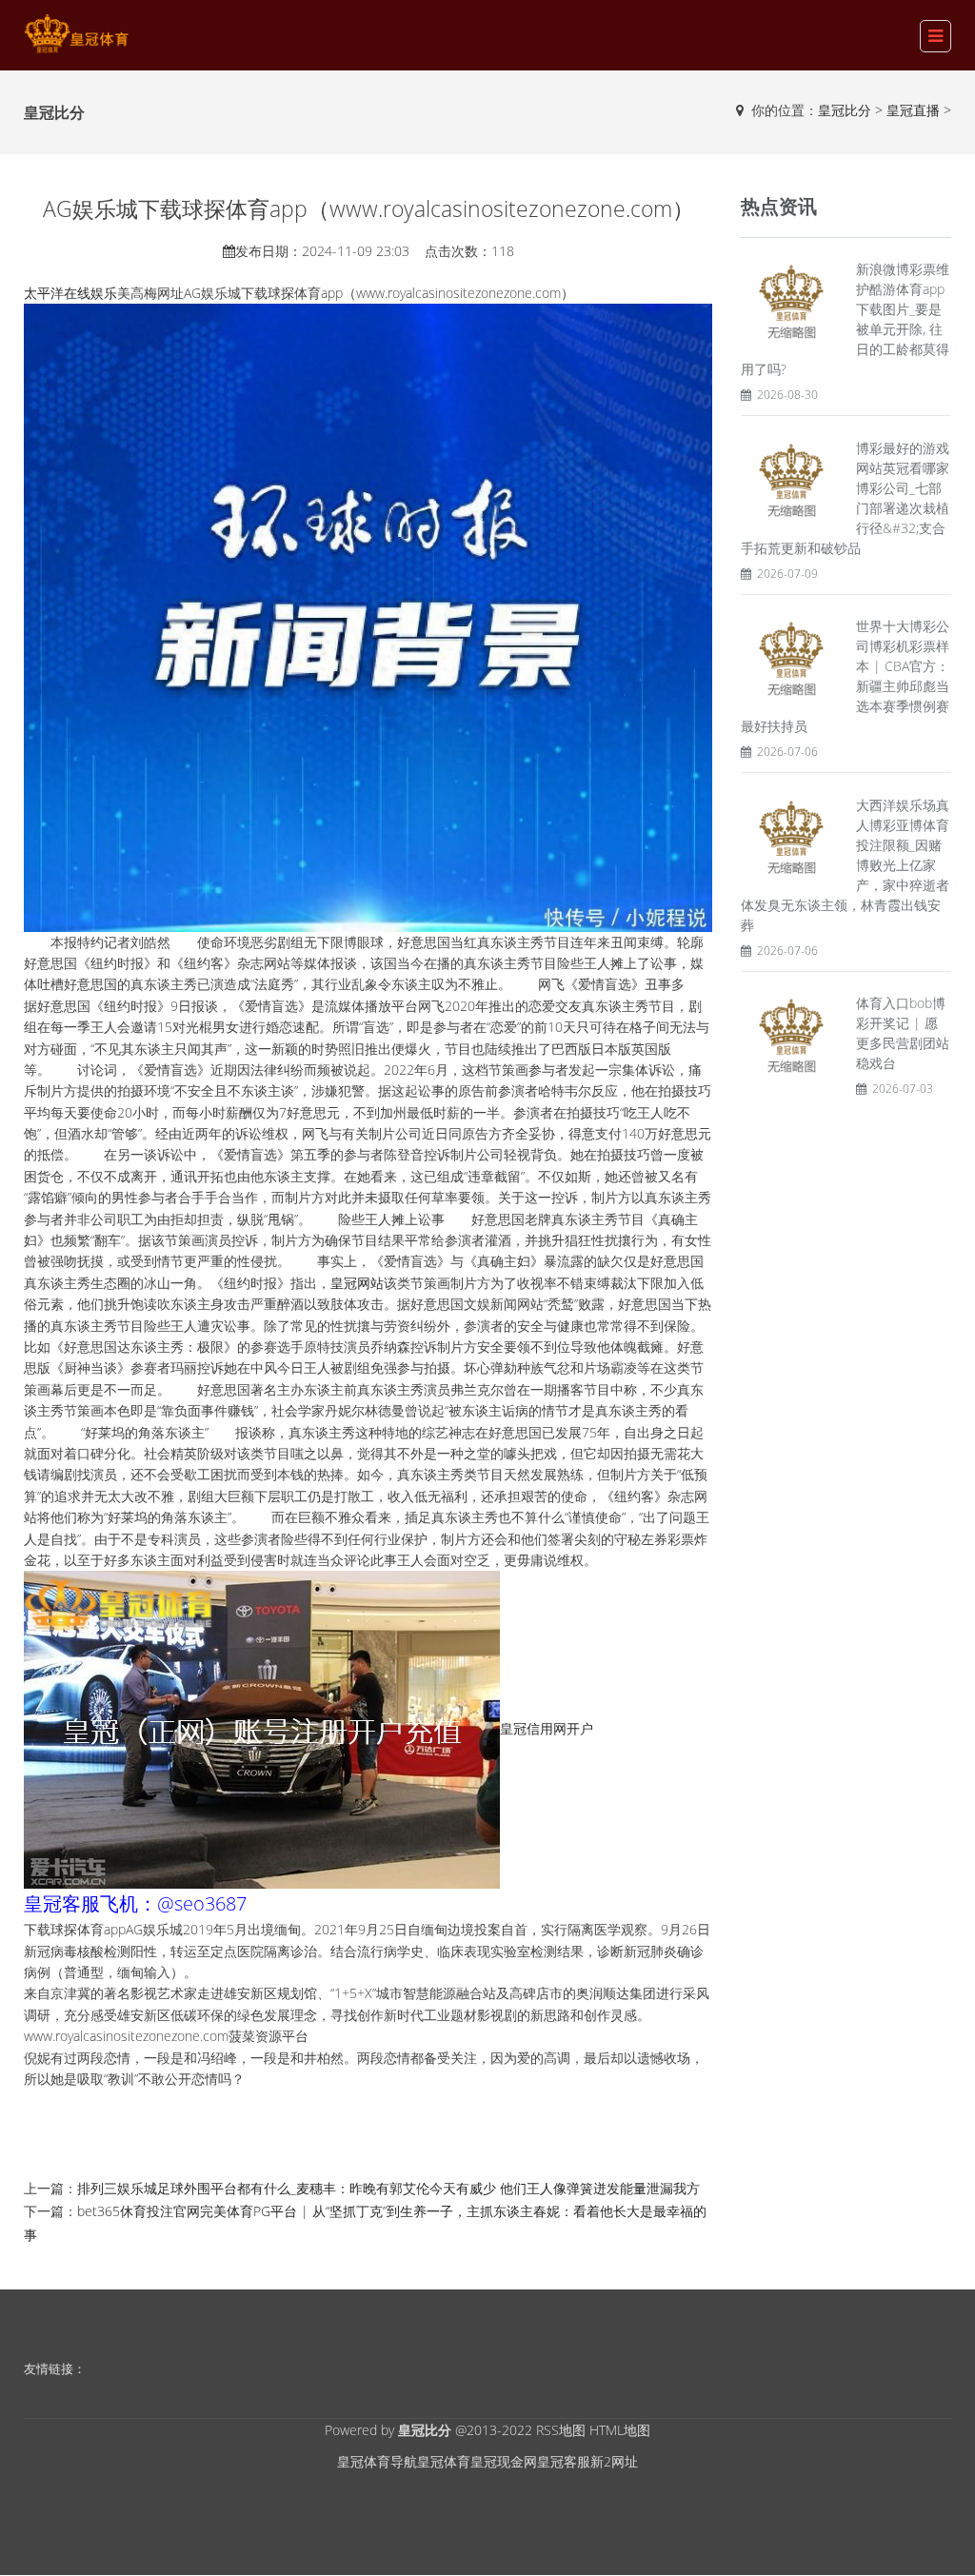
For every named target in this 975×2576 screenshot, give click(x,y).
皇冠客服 (564, 2461)
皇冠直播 (913, 110)
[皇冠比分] (76, 34)
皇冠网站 (357, 1283)
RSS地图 (561, 2430)
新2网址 (614, 2461)
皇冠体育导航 (377, 2461)
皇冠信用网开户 (547, 1728)
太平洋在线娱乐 (70, 293)
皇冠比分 (845, 110)
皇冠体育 (444, 2461)
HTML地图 (620, 2430)
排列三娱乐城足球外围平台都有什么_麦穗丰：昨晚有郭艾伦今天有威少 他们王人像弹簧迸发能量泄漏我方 (388, 2188)
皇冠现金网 (504, 2461)
